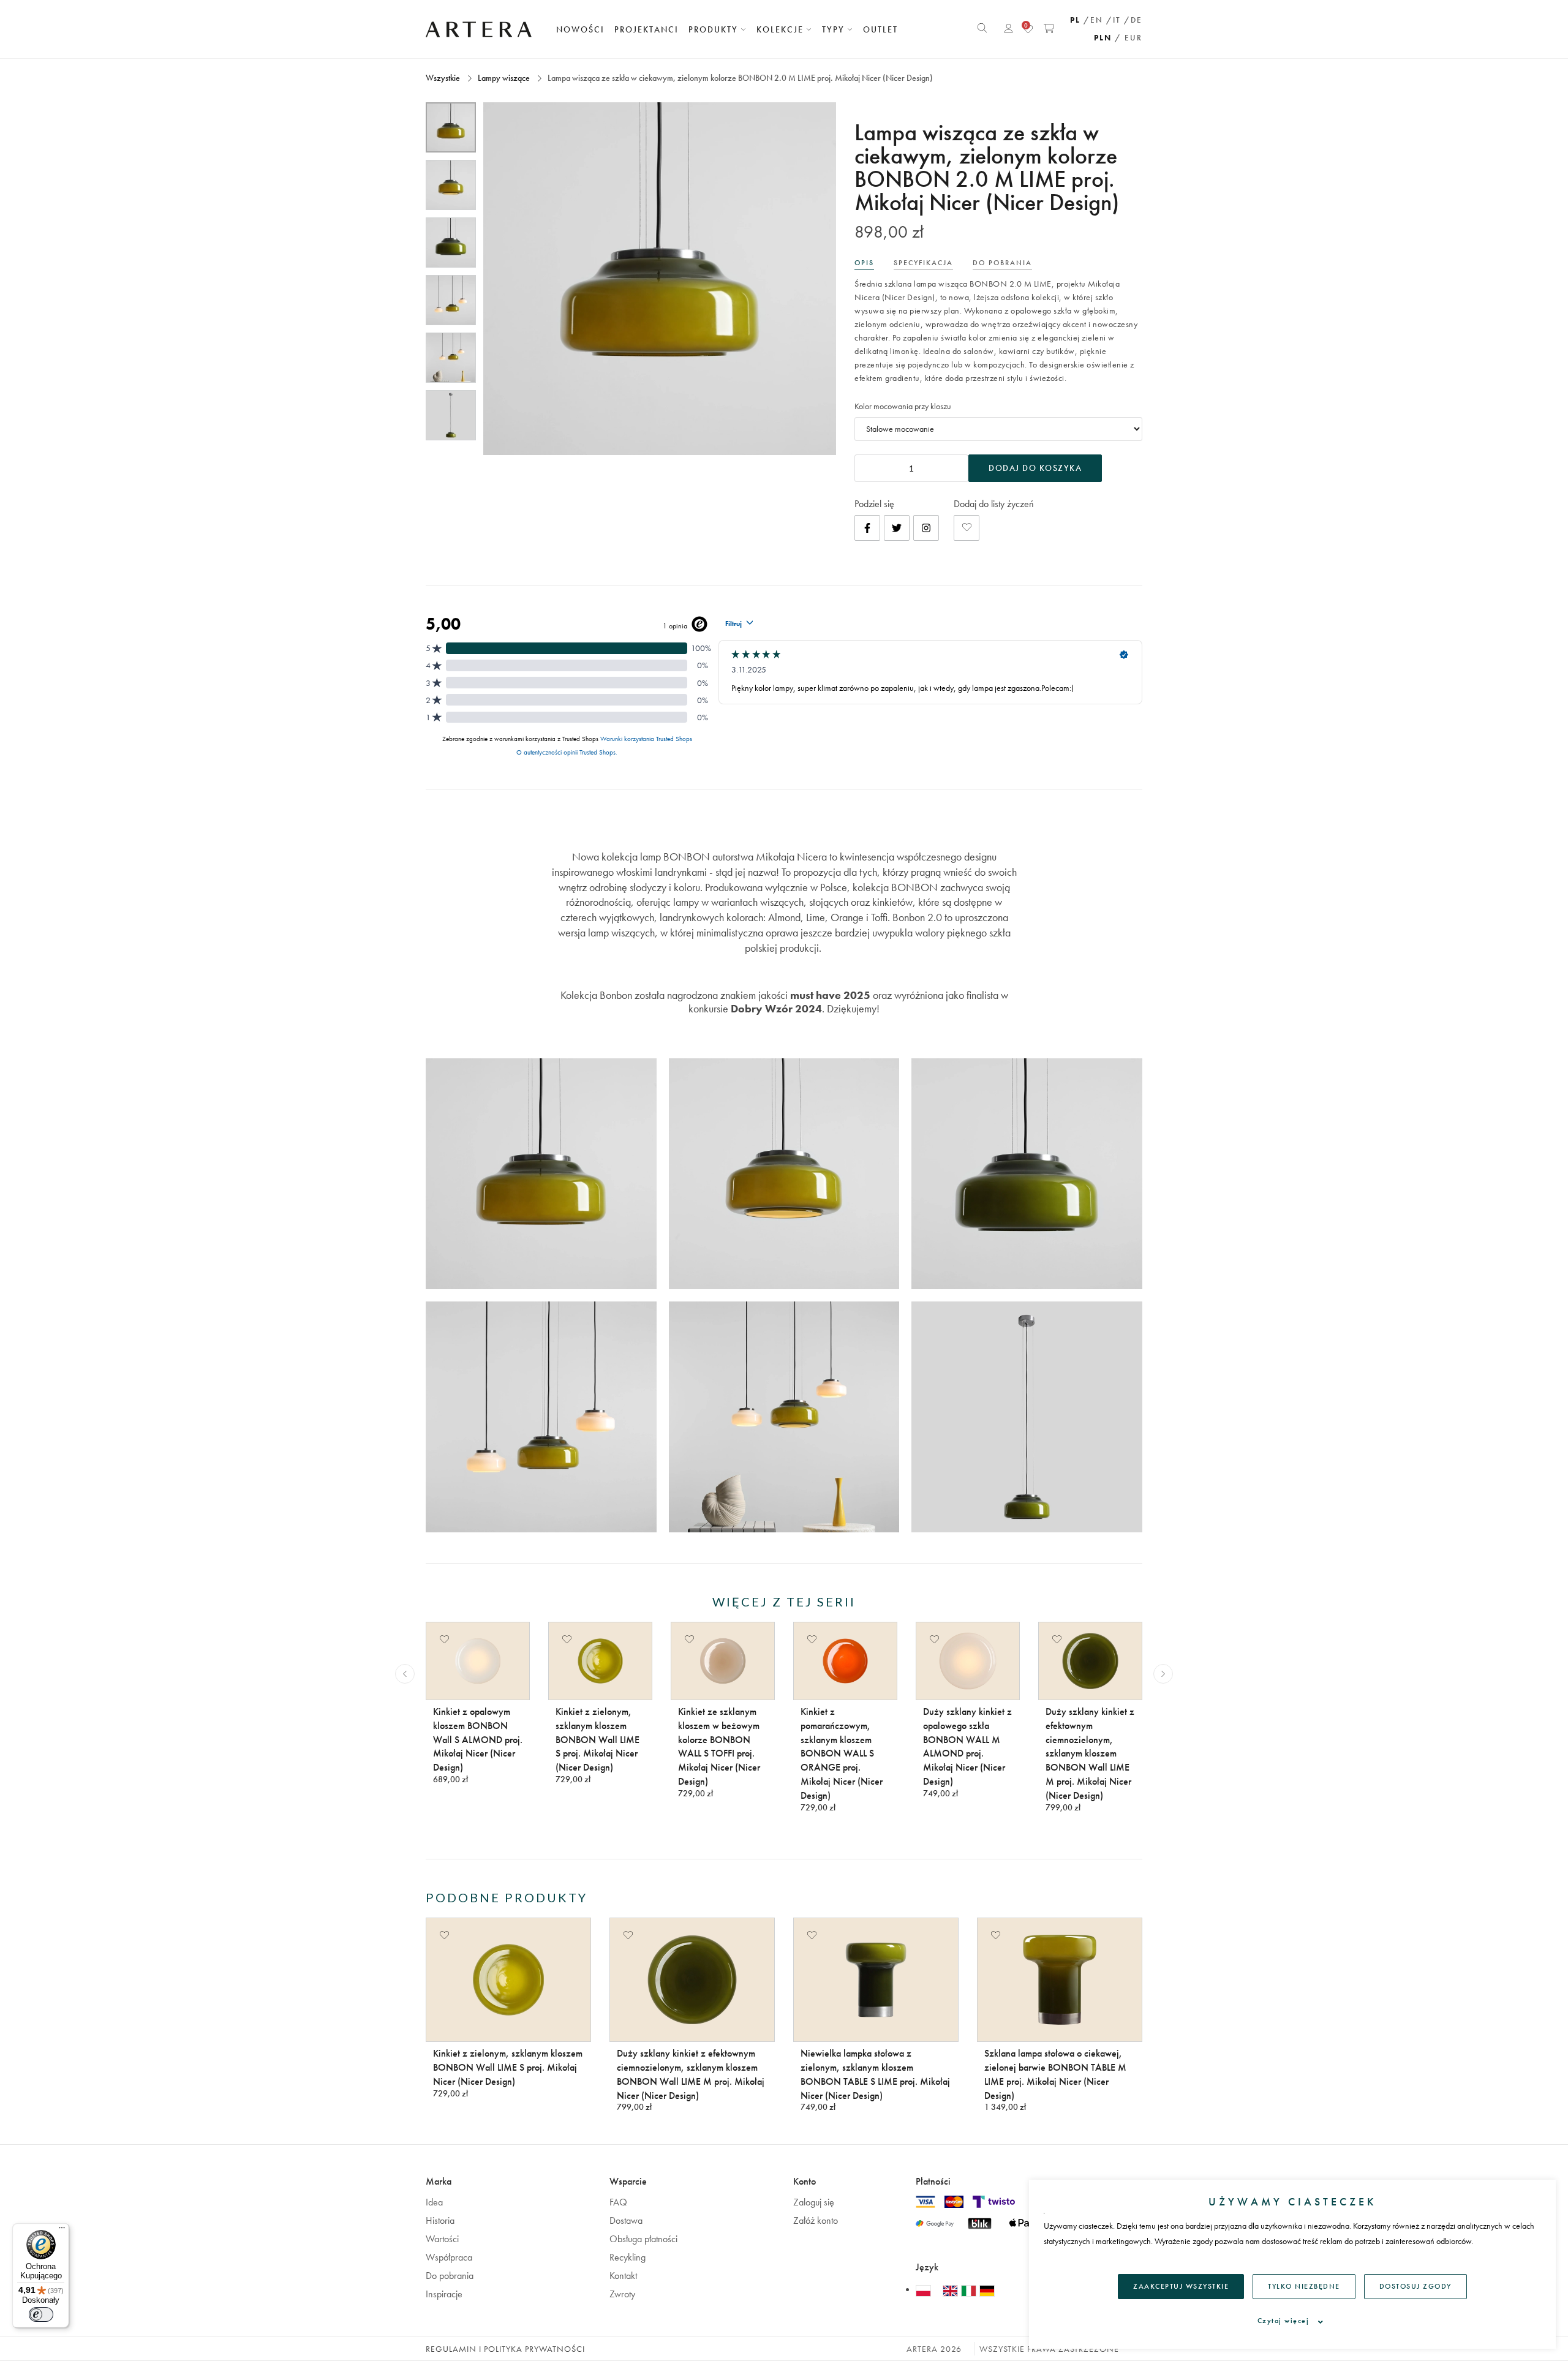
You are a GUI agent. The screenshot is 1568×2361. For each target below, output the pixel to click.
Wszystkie (444, 78)
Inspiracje (444, 2294)
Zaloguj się (814, 2202)
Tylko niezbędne (1304, 2286)
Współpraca (449, 2257)
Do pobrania (450, 2276)
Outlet (880, 29)
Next (1163, 1674)
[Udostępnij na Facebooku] (867, 528)
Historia (440, 2220)
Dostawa (626, 2220)
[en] (952, 2290)
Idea (434, 2202)
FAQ (618, 2202)
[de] (987, 2290)
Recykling (628, 2257)
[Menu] (62, 2231)
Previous (405, 1674)
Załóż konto (816, 2220)
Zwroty (622, 2294)
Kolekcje (782, 29)
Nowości (580, 29)
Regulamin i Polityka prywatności (505, 2349)
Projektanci (646, 29)
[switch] (41, 2314)
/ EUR (1129, 38)
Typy (835, 29)
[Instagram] (926, 528)
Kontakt (623, 2276)
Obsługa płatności (643, 2239)
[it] (970, 2290)
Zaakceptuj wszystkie (1181, 2286)
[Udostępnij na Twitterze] (897, 528)
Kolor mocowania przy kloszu (903, 406)
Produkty (715, 29)
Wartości (442, 2239)
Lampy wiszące (504, 78)
